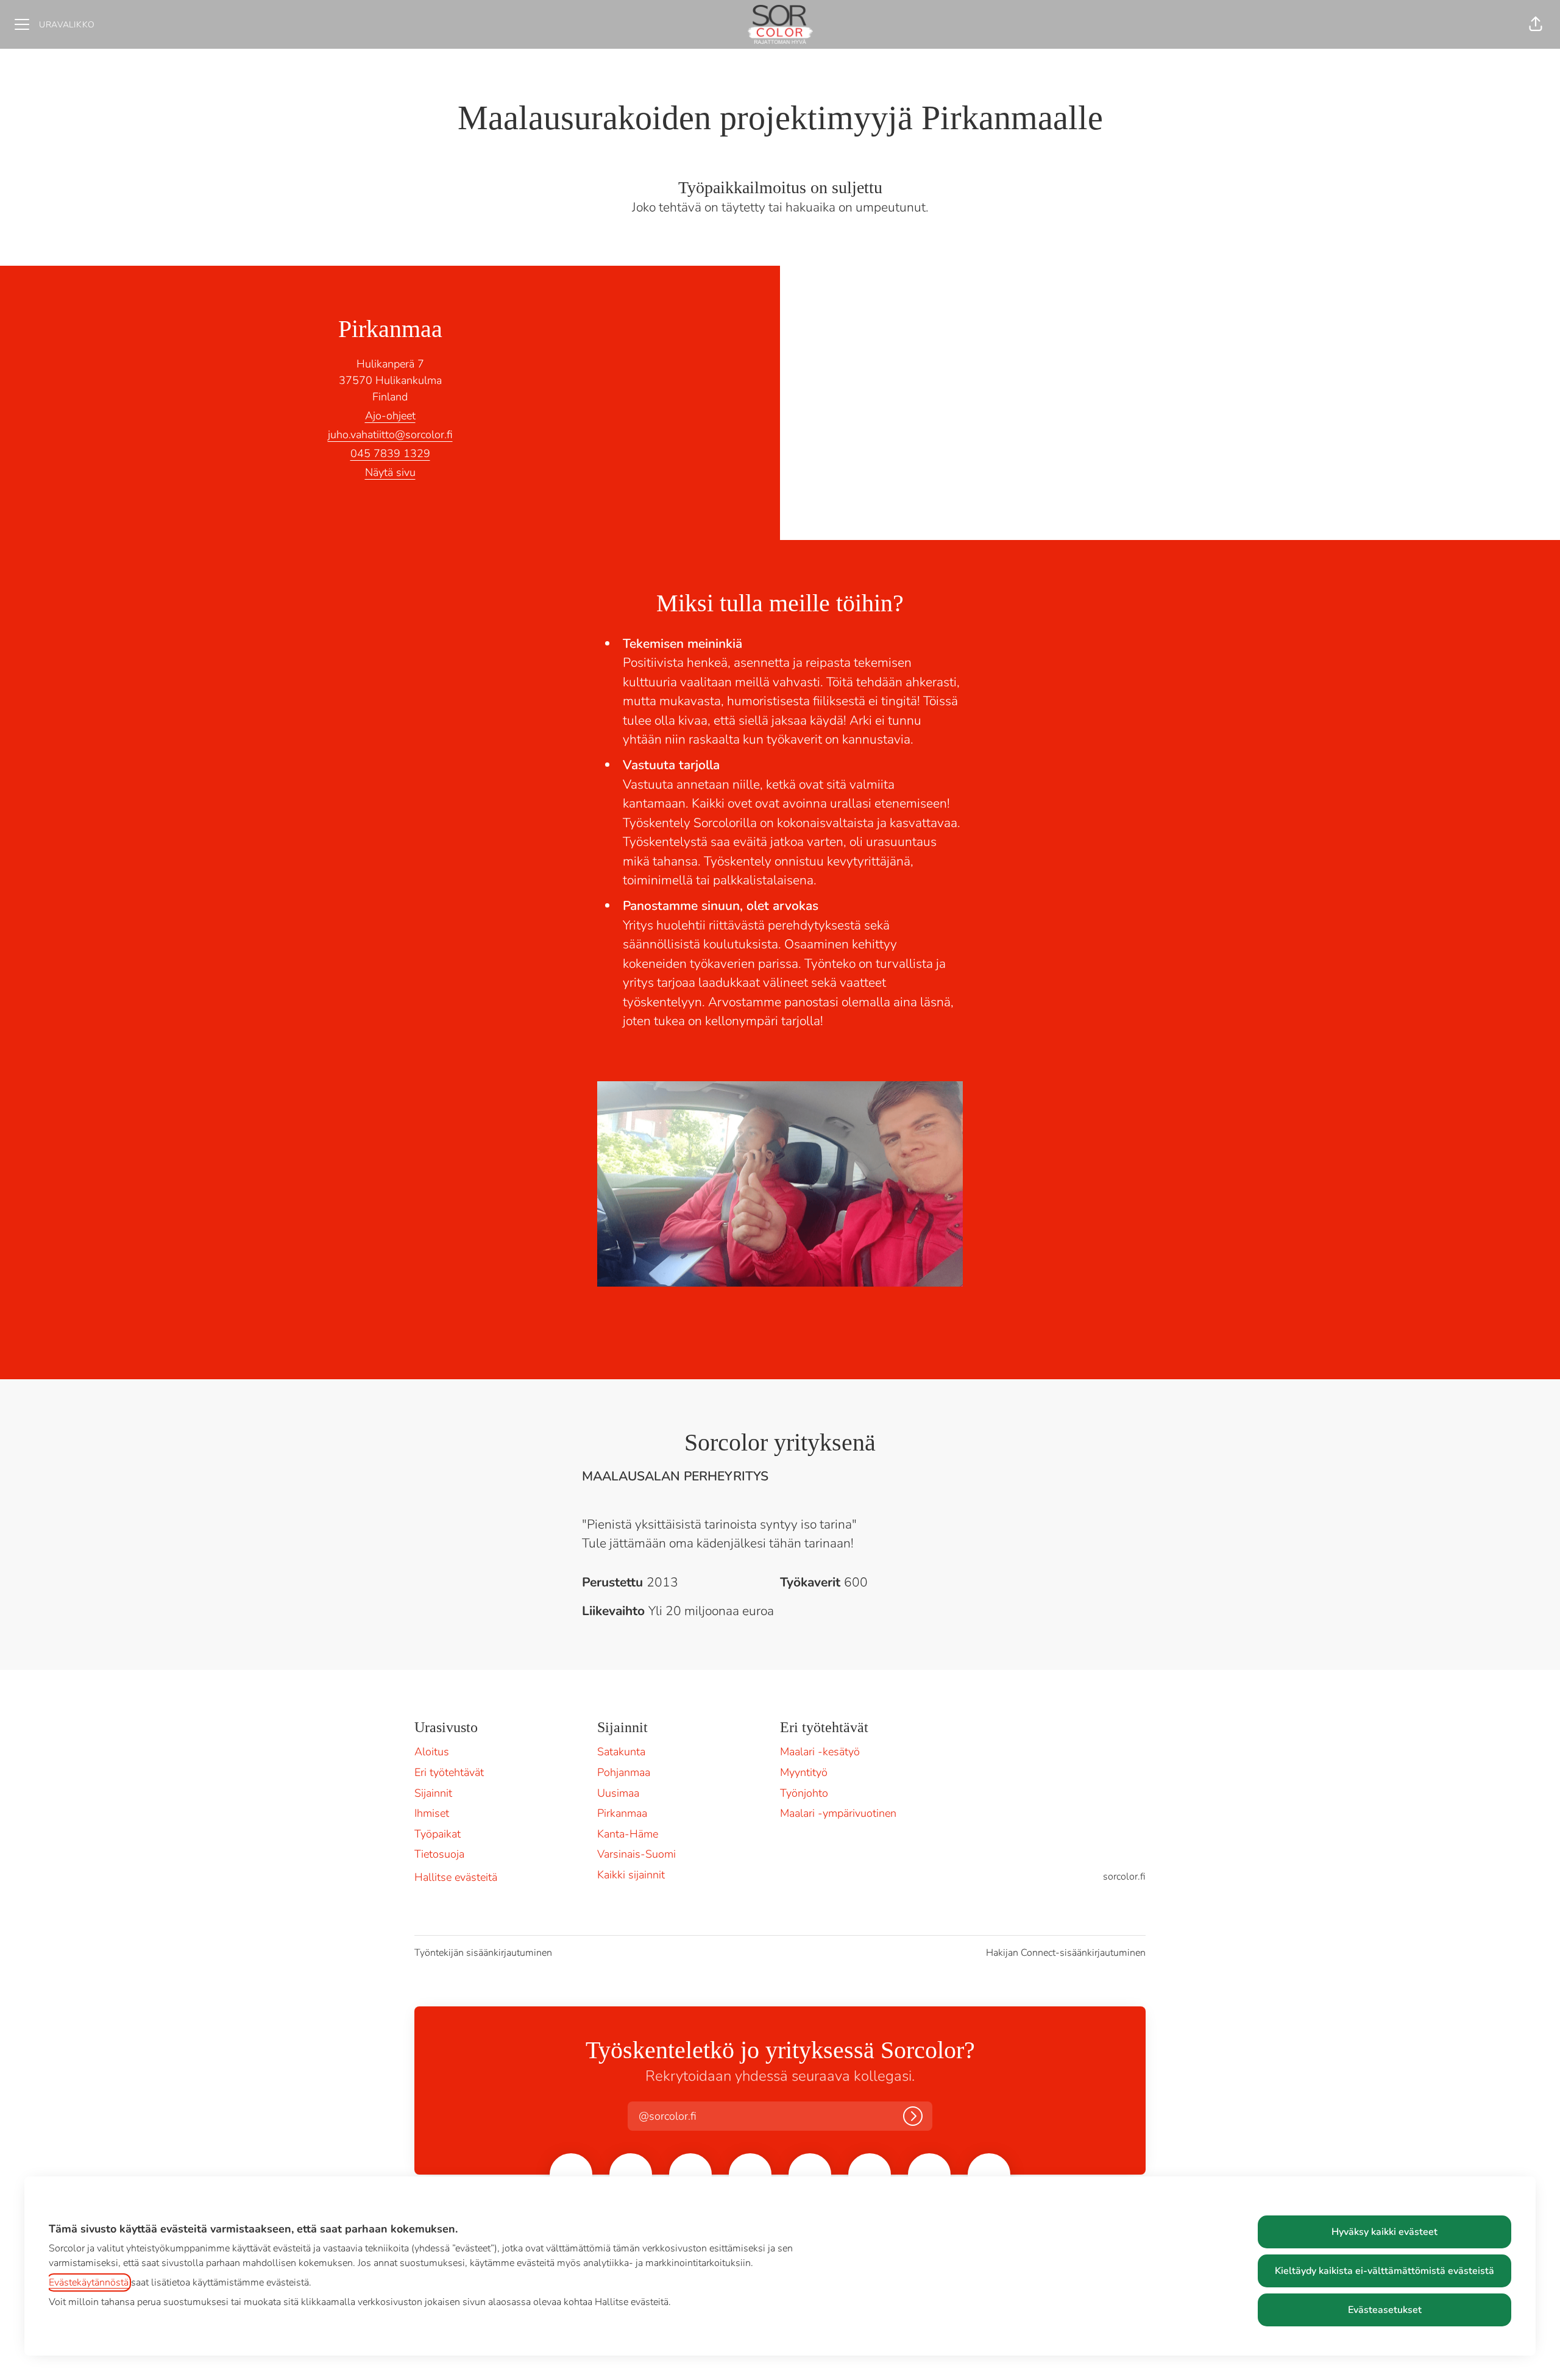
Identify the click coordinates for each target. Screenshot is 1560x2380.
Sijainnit (433, 1793)
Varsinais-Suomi (636, 1854)
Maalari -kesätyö (820, 1752)
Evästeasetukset (1385, 2310)
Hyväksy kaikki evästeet (1384, 2232)
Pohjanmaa (624, 1772)
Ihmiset (432, 1813)
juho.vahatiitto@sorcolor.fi (390, 435)
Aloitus (432, 1752)
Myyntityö (804, 1772)
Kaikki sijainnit (631, 1875)
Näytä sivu (390, 472)
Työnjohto (804, 1793)
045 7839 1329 (390, 453)
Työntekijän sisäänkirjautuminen (483, 1953)
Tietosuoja (439, 1854)
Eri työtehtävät (449, 1772)
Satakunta (621, 1752)
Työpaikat (438, 1834)
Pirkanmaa (622, 1813)
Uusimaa (618, 1793)
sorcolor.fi (1124, 1877)
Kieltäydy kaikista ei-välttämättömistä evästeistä (1384, 2271)
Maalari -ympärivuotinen (838, 1813)
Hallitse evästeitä (456, 1877)
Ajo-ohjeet (390, 416)
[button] (1536, 24)
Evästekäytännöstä (89, 2282)
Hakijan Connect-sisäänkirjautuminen (1066, 1953)
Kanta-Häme (628, 1834)
